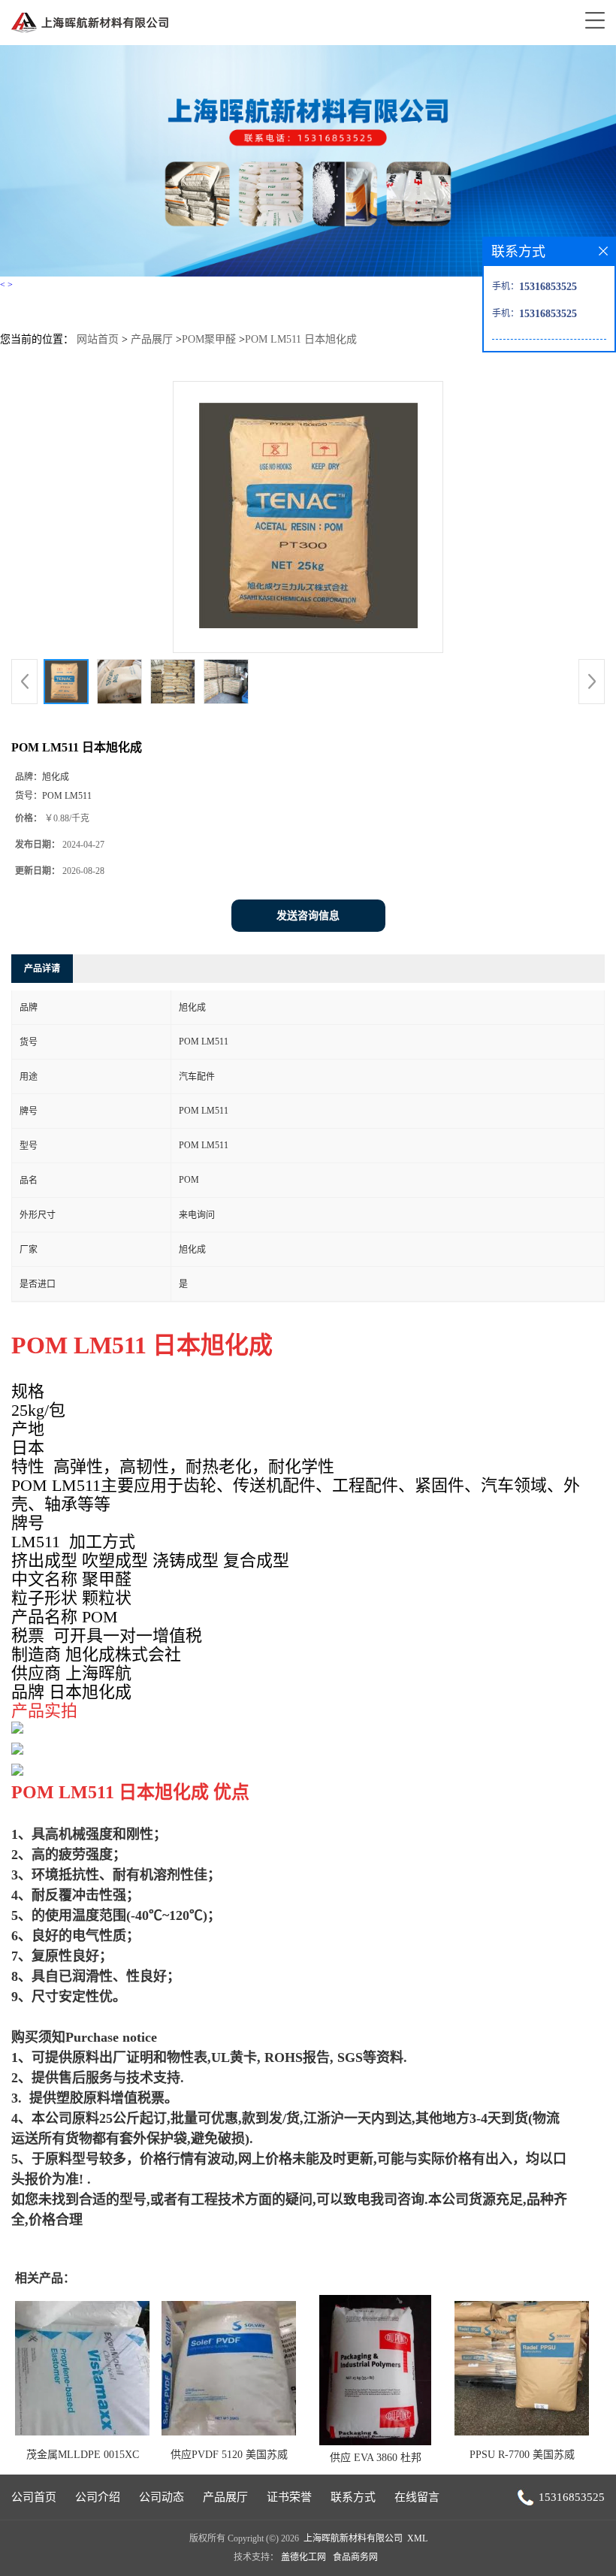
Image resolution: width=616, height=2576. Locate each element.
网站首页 (98, 339)
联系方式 (353, 2497)
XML (417, 2538)
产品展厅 (152, 339)
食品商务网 (355, 2557)
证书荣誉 (289, 2497)
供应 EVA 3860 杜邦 (376, 2458)
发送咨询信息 (308, 916)
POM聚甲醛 (209, 339)
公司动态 (162, 2497)
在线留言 (417, 2497)
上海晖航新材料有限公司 (353, 2538)
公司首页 (34, 2497)
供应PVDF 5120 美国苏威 (229, 2455)
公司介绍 (98, 2497)
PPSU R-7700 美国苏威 (522, 2455)
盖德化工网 (303, 2557)
